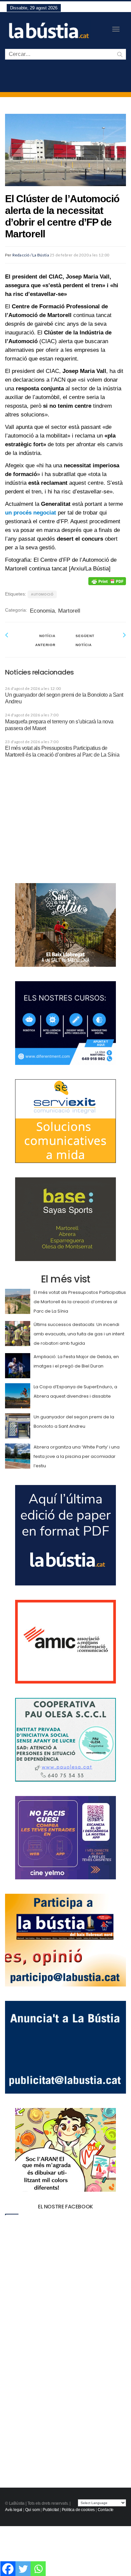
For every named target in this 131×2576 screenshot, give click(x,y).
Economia (42, 611)
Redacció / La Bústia (31, 255)
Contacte (106, 2510)
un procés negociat (31, 513)
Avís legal (14, 2510)
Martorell (69, 611)
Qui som (33, 2510)
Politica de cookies (78, 2510)
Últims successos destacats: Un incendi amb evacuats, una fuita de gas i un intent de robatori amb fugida (79, 1334)
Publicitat (51, 2510)
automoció (42, 594)
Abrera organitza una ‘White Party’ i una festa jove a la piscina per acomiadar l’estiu (77, 1456)
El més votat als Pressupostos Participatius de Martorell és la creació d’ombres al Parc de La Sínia (80, 1302)
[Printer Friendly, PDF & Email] (107, 581)
